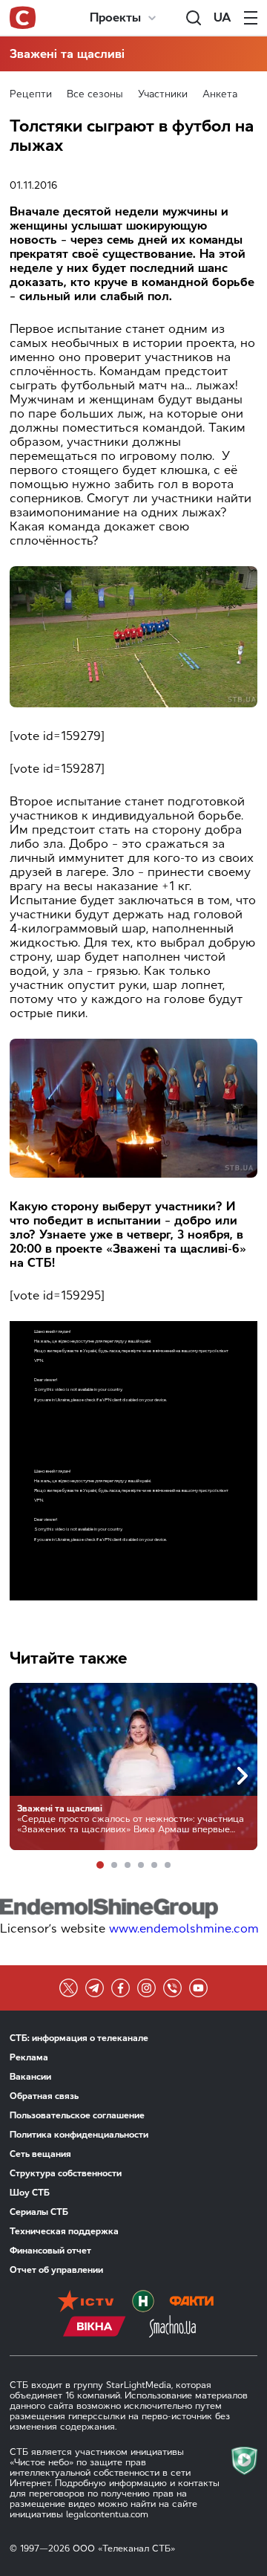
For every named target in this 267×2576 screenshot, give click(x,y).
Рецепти (31, 94)
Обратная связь (44, 2096)
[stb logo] (23, 18)
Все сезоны (95, 94)
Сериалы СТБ (39, 2212)
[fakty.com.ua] (191, 2303)
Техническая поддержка (64, 2231)
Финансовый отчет (50, 2251)
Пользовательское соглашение (77, 2115)
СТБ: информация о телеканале (79, 2038)
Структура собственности (66, 2173)
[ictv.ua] (86, 2303)
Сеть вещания (40, 2154)
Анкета (220, 94)
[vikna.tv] (95, 2328)
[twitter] (69, 1988)
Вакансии (30, 2077)
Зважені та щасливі (67, 54)
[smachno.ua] (172, 2328)
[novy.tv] (143, 2303)
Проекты (115, 17)
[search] (194, 18)
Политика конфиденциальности (79, 2135)
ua (222, 17)
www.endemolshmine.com (184, 1928)
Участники (163, 94)
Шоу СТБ (30, 2193)
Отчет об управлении (56, 2270)
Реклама (29, 2057)
